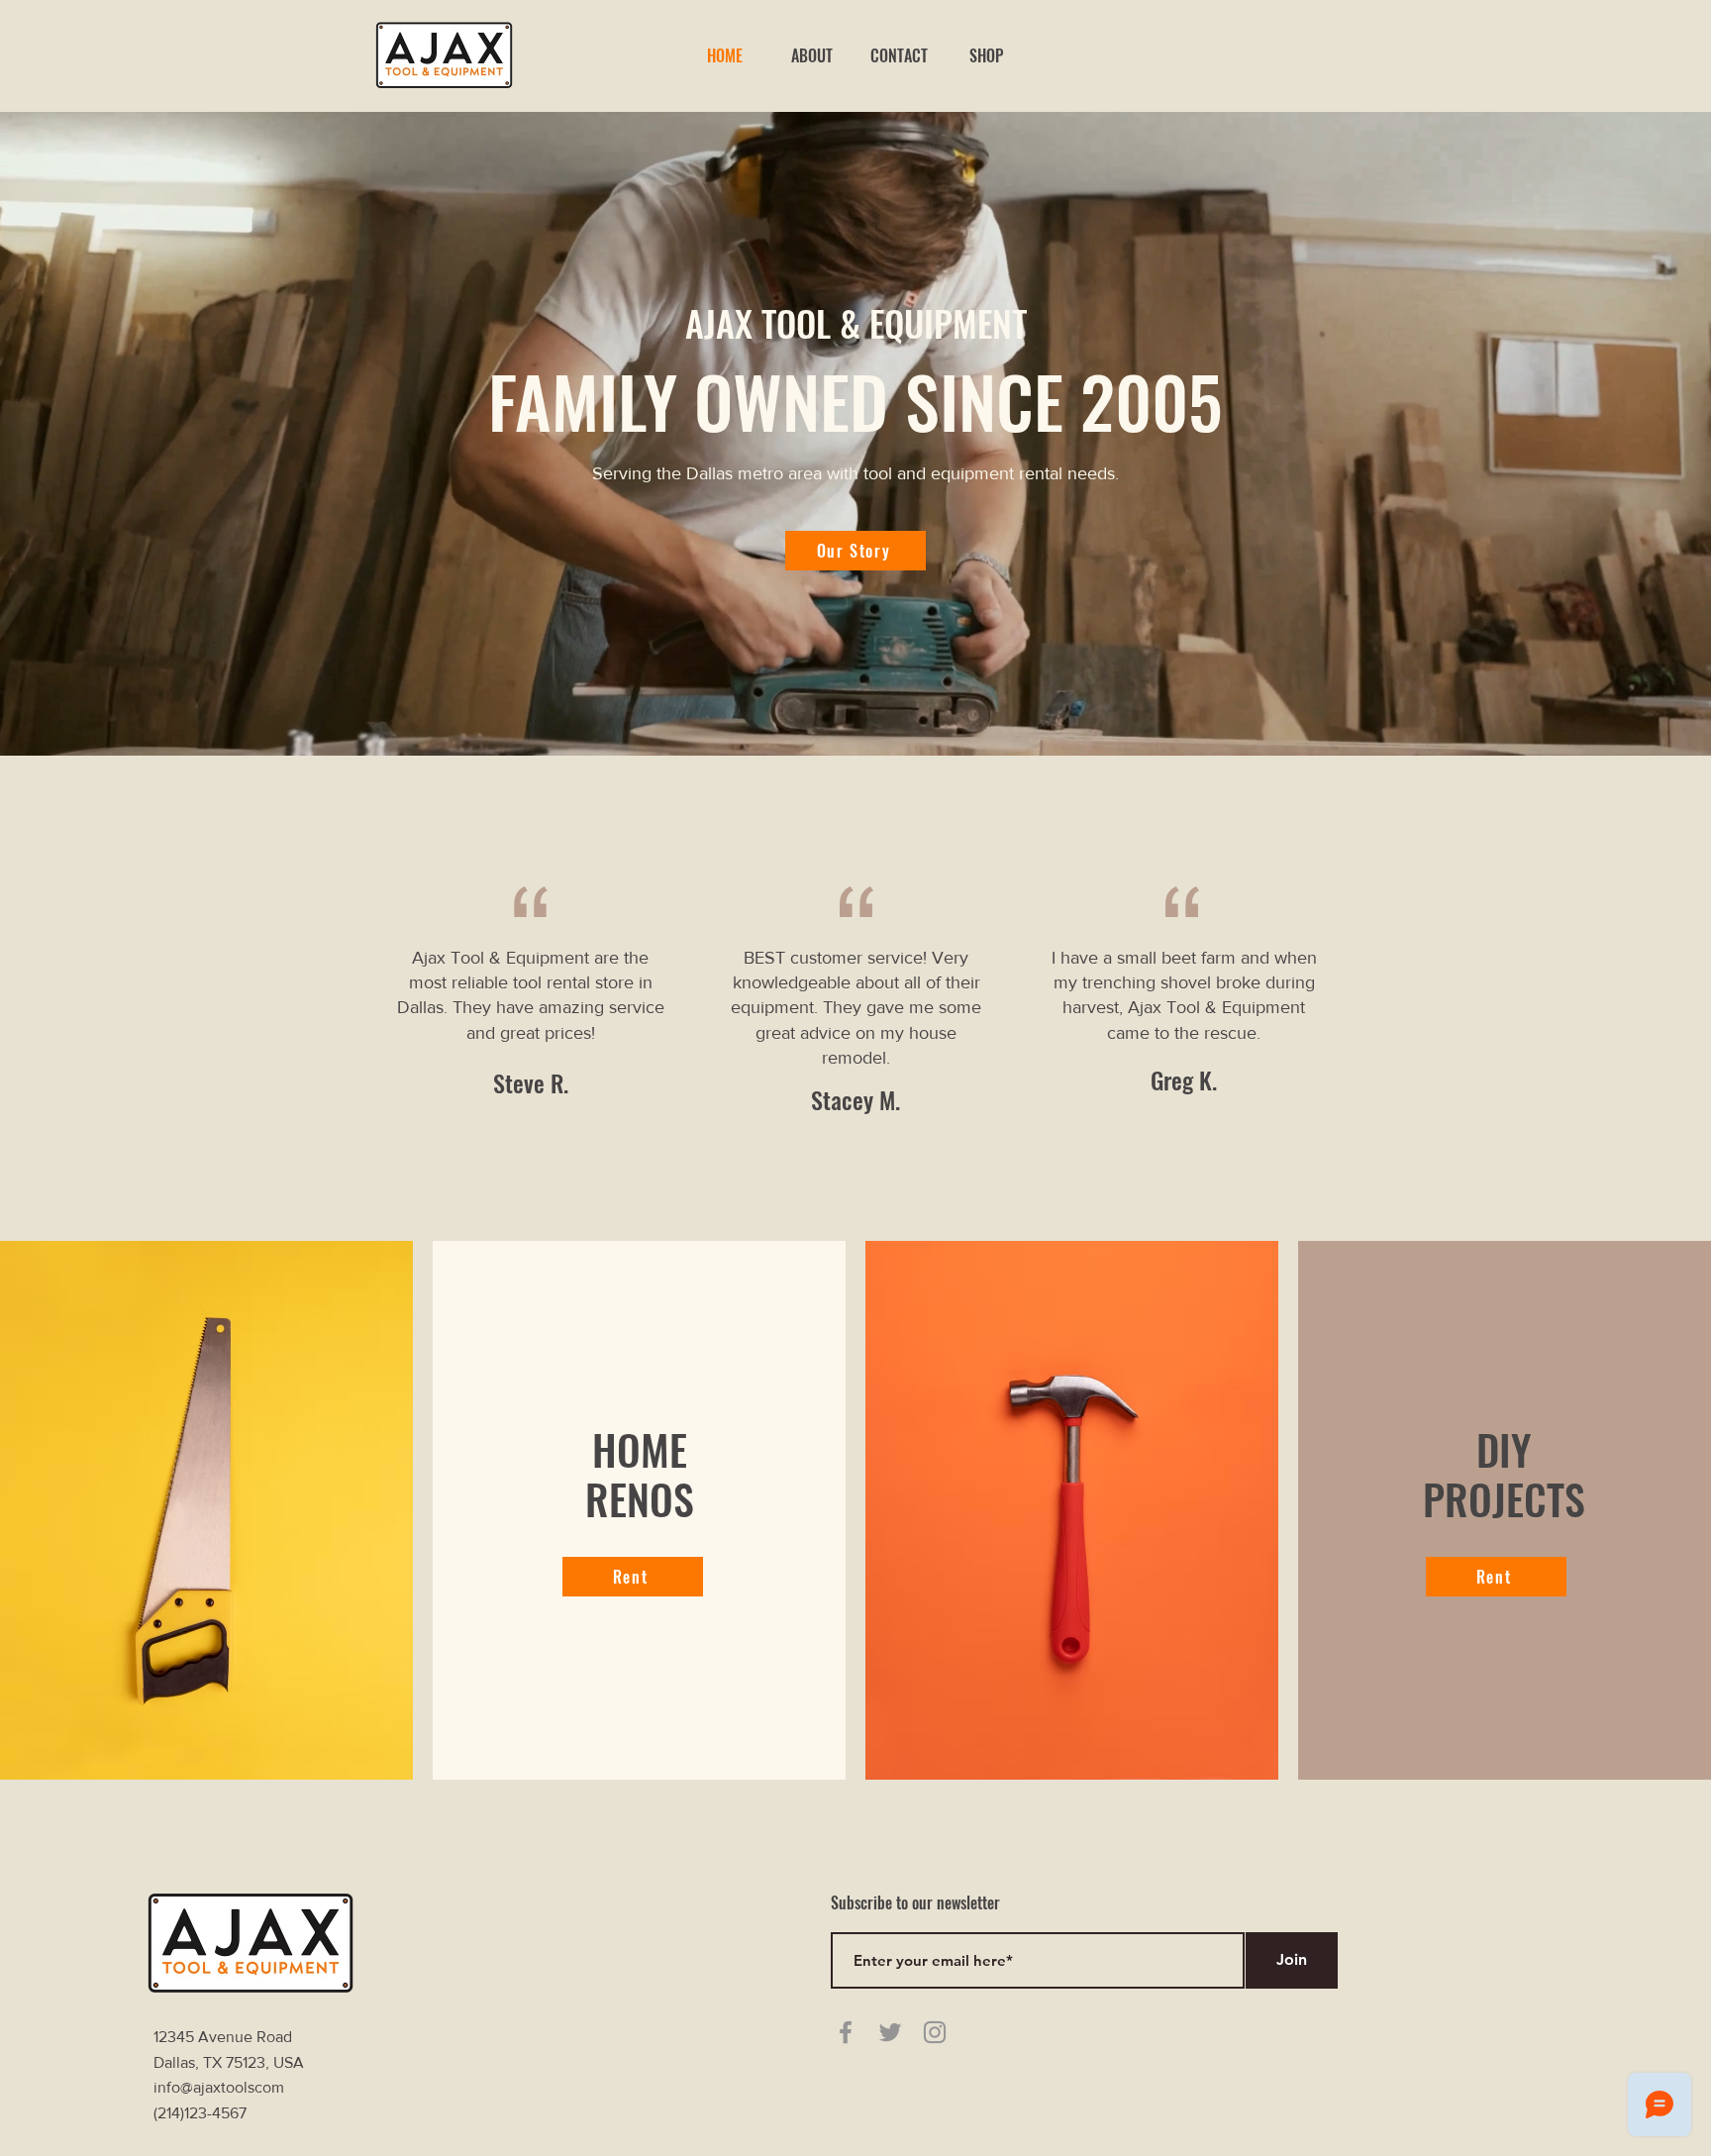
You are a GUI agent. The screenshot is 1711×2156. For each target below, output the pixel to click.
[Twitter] (890, 2032)
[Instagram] (935, 2032)
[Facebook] (846, 2032)
